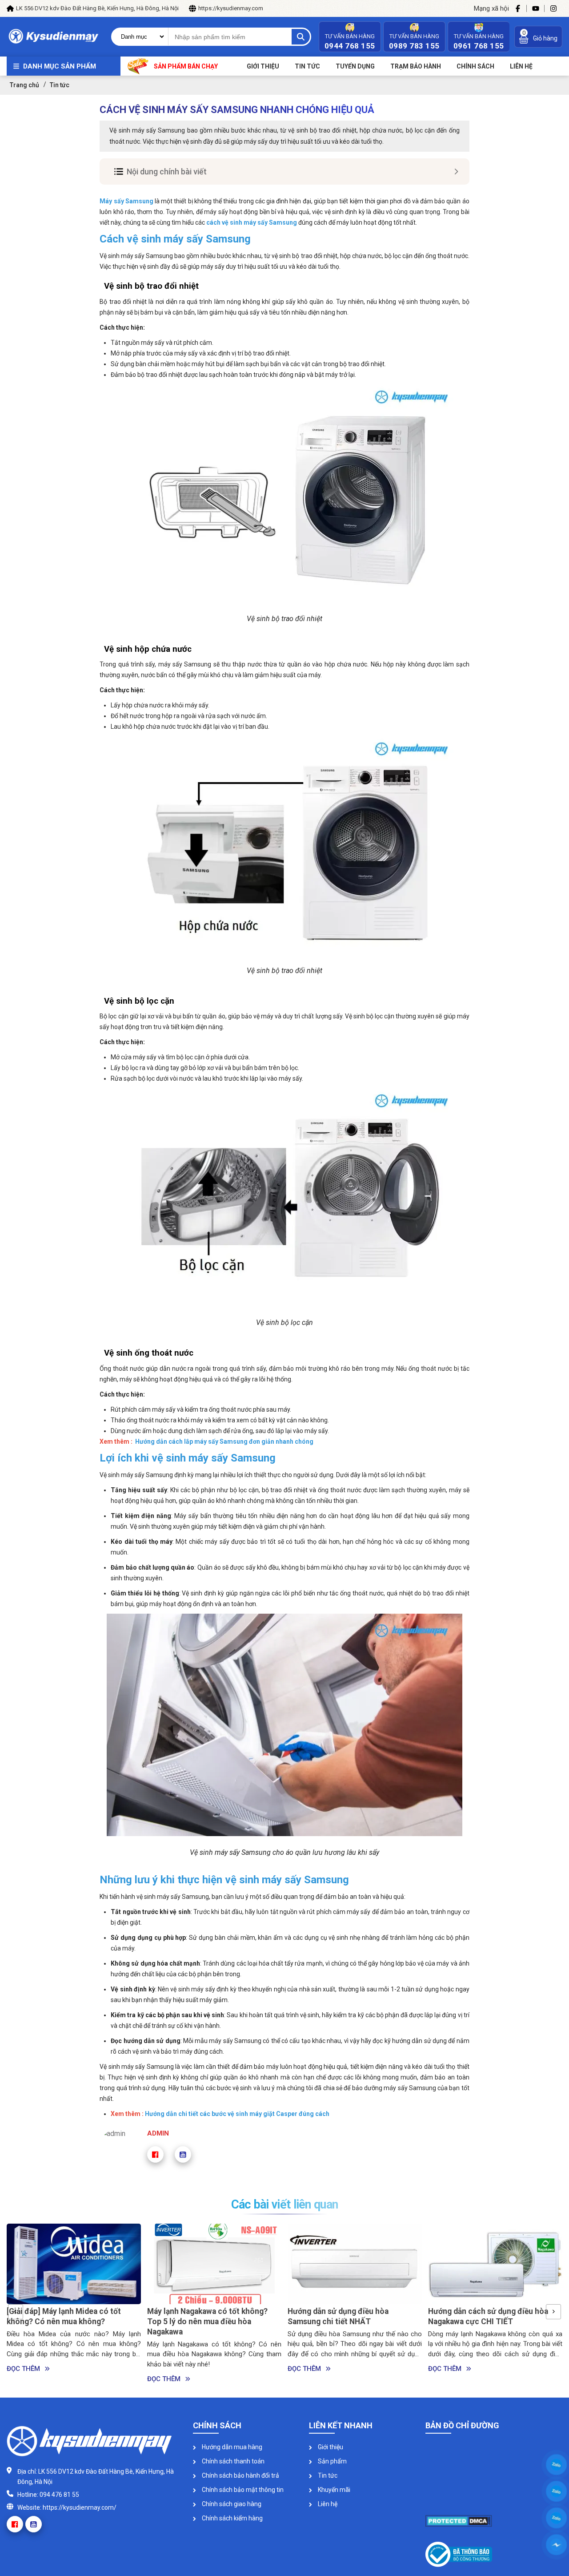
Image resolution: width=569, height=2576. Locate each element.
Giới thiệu (263, 66)
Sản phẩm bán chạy (186, 66)
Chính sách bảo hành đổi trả (240, 2475)
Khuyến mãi (333, 2490)
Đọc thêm (23, 2379)
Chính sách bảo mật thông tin (242, 2490)
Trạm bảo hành (416, 66)
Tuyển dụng (355, 66)
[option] (74, 2304)
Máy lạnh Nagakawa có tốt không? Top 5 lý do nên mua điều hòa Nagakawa (67, 2322)
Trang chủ (24, 85)
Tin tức (307, 66)
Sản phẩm (332, 2461)
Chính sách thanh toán (232, 2461)
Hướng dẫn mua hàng (231, 2447)
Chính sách (475, 66)
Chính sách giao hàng (231, 2504)
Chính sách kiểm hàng (232, 2518)
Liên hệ (327, 2504)
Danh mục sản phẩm (60, 66)
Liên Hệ (521, 66)
